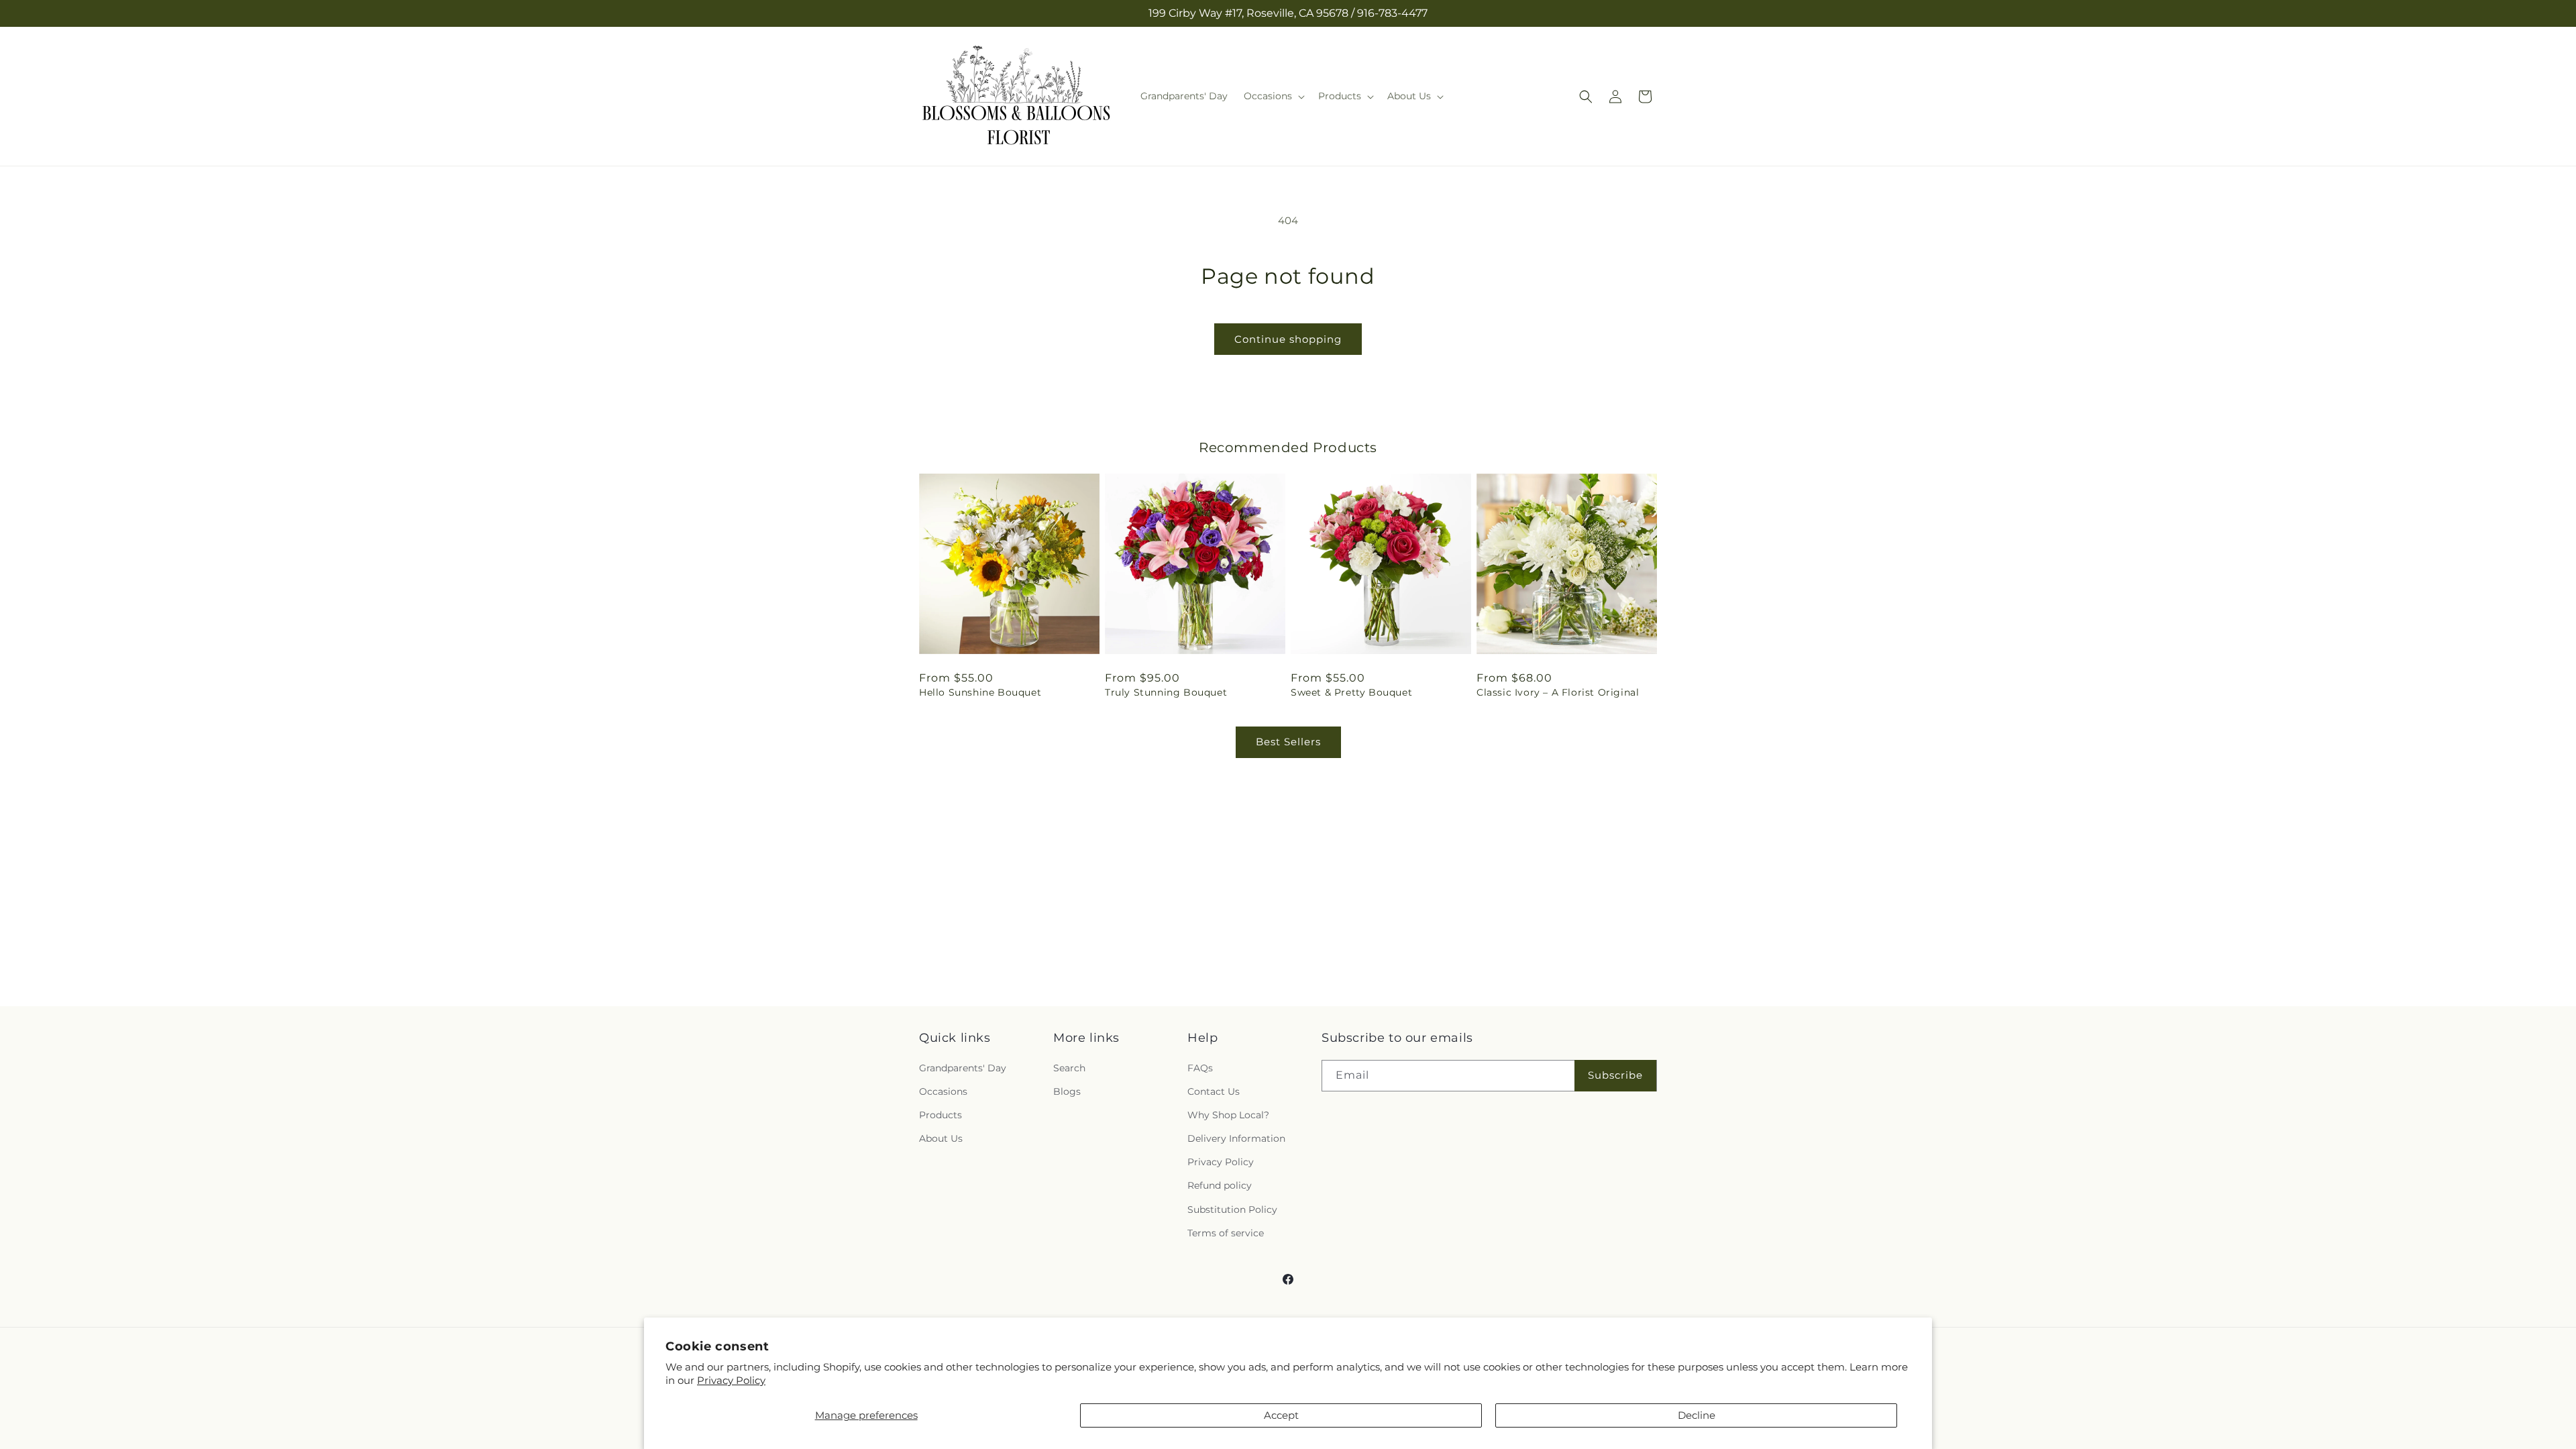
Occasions (943, 1091)
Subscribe (1615, 1075)
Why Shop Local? (1228, 1115)
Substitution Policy (1232, 1209)
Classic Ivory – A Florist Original (1558, 692)
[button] (1273, 96)
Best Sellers (1288, 742)
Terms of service (1226, 1233)
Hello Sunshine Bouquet (980, 692)
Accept (1281, 1415)
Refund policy (1220, 1185)
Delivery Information (1236, 1138)
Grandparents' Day (963, 1067)
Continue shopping (1288, 339)
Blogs (1067, 1091)
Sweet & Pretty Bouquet (1351, 692)
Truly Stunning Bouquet (1166, 692)
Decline (1697, 1415)
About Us (941, 1138)
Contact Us (1214, 1091)
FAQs (1200, 1067)
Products (941, 1115)
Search (1069, 1067)
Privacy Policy (731, 1380)
